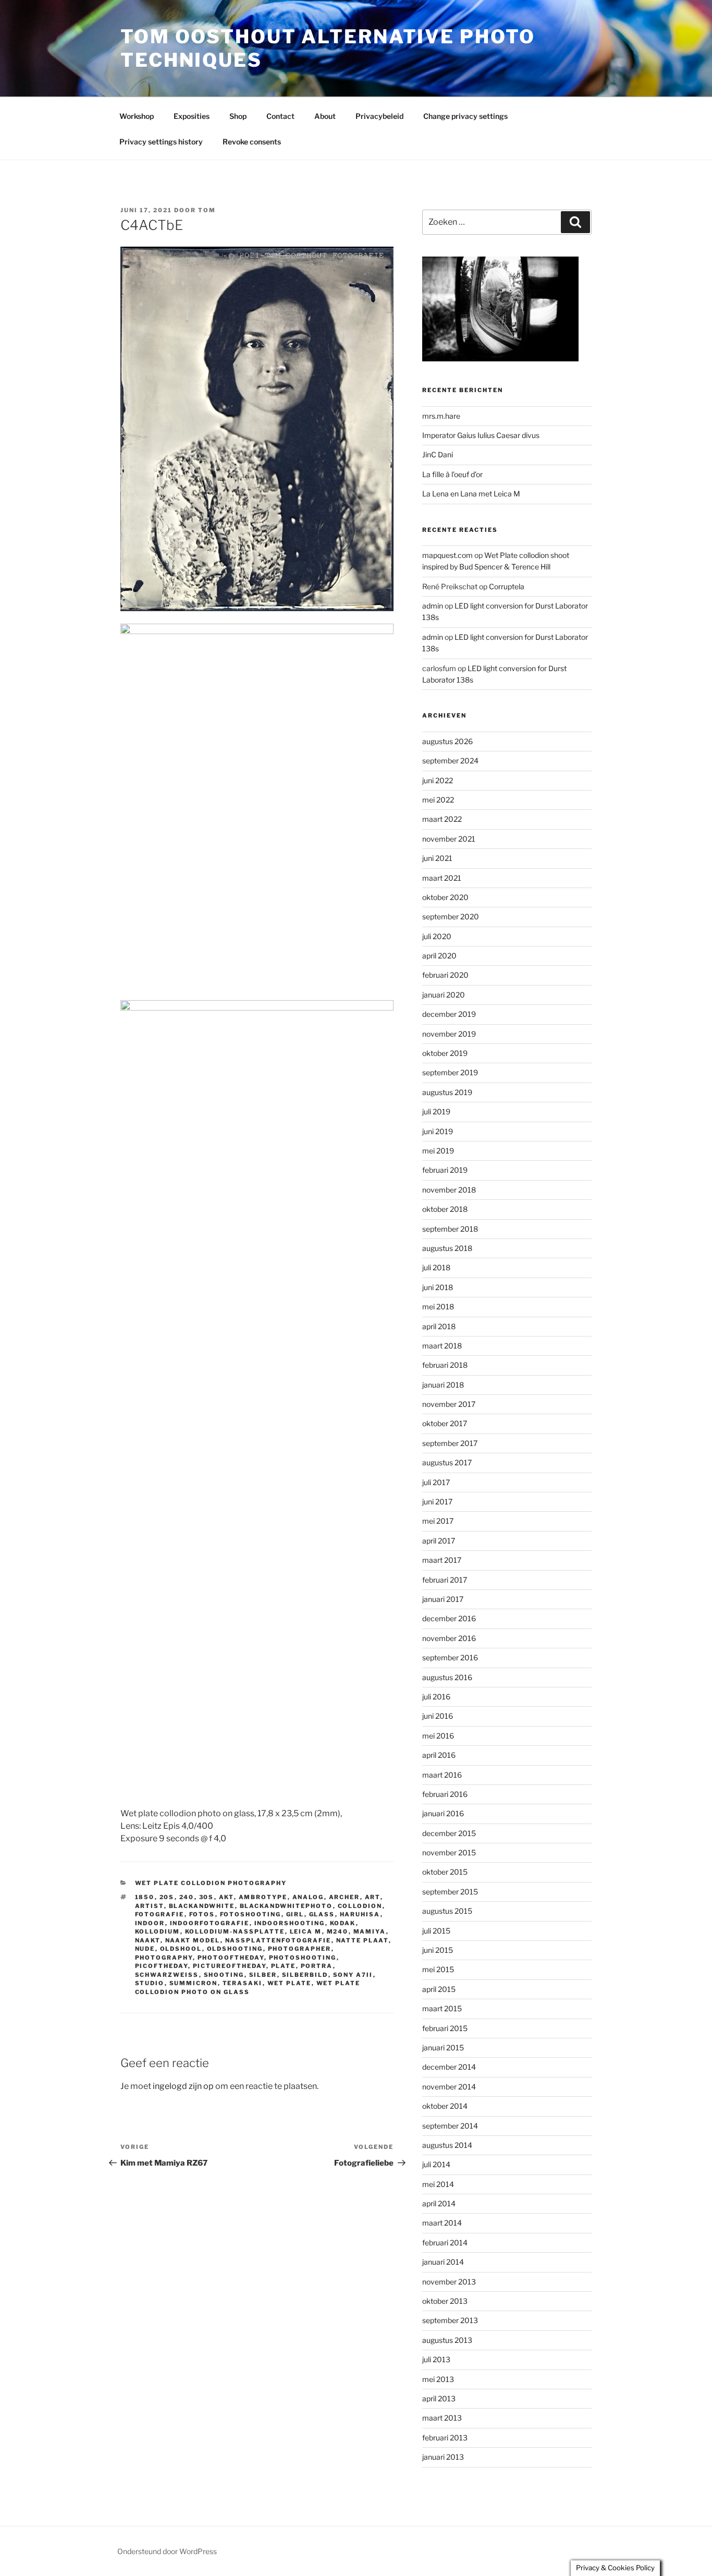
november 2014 (449, 2087)
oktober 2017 (445, 1423)
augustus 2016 (447, 1677)
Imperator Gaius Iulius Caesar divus (481, 435)
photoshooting (303, 1958)
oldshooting (235, 1949)
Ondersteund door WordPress (167, 2551)
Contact (280, 116)
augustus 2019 (447, 1092)
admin (433, 606)
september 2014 (450, 2126)
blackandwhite (202, 1906)
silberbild (305, 1975)
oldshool (181, 1949)
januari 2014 (443, 2262)
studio (150, 1983)
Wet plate (290, 1983)
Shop (238, 116)
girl (295, 1914)
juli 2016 (436, 1697)
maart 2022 (442, 819)
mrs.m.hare (441, 416)
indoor (150, 1923)
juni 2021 (437, 858)
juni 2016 (438, 1716)
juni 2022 (438, 780)
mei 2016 (438, 1736)
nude (145, 1949)
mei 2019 (438, 1151)
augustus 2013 (447, 2340)
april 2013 (439, 2398)
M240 (338, 1931)
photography (164, 1958)
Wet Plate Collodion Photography (211, 1883)
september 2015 (450, 1892)
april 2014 (439, 2203)
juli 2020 (437, 936)
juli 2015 (436, 1931)
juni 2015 (438, 1950)
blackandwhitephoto (286, 1906)
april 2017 (439, 1541)
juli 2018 (436, 1267)
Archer (345, 1897)
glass (322, 1914)
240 (187, 1897)
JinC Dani (438, 454)
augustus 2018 (447, 1248)
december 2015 (449, 1833)
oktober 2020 (445, 897)
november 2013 (449, 2282)
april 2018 (439, 1326)
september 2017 (450, 1443)
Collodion (360, 1906)
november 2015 (449, 1852)
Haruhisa (360, 1914)
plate (284, 1966)
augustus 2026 (447, 741)
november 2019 (449, 1034)
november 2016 (449, 1638)
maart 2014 (442, 2223)
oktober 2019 (445, 1053)
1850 (145, 1897)
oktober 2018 (445, 1209)
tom (207, 210)
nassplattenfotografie (278, 1940)
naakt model (193, 1940)
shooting (224, 1975)
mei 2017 (438, 1521)
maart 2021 (442, 878)
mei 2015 (438, 1969)
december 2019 (449, 1014)
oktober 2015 (445, 1872)
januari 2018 (443, 1385)
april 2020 (439, 956)
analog (308, 1897)
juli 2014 (436, 2164)
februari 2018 (445, 1365)
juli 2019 (436, 1111)
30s (207, 1897)
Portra (317, 1966)
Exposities (192, 116)
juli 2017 (436, 1482)
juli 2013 (436, 2359)
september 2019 (450, 1072)
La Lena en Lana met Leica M (471, 494)
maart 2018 (442, 1346)
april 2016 (439, 1755)
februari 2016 (445, 1794)
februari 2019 (445, 1170)
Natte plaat (363, 1940)
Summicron (194, 1983)
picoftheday (162, 1966)
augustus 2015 (447, 1911)
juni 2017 (437, 1502)
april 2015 (439, 1989)
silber (263, 1975)
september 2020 (451, 916)
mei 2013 (438, 2379)
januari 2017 (443, 1599)
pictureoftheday (230, 1966)
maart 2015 (442, 2008)
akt (226, 1897)
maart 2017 (442, 1560)
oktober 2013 (445, 2301)
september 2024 (450, 761)
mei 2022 (438, 800)
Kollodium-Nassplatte (235, 1931)
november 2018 (449, 1190)
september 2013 (450, 2320)
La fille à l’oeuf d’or (452, 474)
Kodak (343, 1923)
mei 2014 (438, 2184)
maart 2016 (442, 1775)
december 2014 (449, 2067)
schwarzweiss (167, 1975)
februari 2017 (445, 1580)
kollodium (158, 1931)
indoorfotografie (210, 1923)
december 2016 (449, 1618)
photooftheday (231, 1958)
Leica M (306, 1931)
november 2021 (449, 839)
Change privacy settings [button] (465, 116)
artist (150, 1906)
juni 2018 (438, 1287)
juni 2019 (438, 1131)
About (325, 116)
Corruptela (507, 586)
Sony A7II (353, 1975)
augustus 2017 (447, 1462)
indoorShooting (290, 1923)
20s (167, 1897)
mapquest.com (447, 555)
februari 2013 (445, 2438)
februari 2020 (445, 975)
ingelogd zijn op (183, 2086)
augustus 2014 (447, 2145)
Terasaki (243, 1983)
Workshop (137, 116)
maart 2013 (442, 2418)
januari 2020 (444, 995)
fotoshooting (251, 1914)
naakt (148, 1940)
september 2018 (450, 1229)
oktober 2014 (445, 2106)
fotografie (160, 1914)
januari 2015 (443, 2048)
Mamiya (370, 1931)
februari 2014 (445, 2243)
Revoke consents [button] (252, 142)
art (373, 1897)
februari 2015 (445, 2028)
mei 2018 (438, 1307)
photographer (300, 1949)
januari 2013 (443, 2457)
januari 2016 (443, 1813)
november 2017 (449, 1404)
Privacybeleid (379, 116)
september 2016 (450, 1657)
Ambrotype (263, 1897)
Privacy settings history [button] (161, 142)
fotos (202, 1914)
